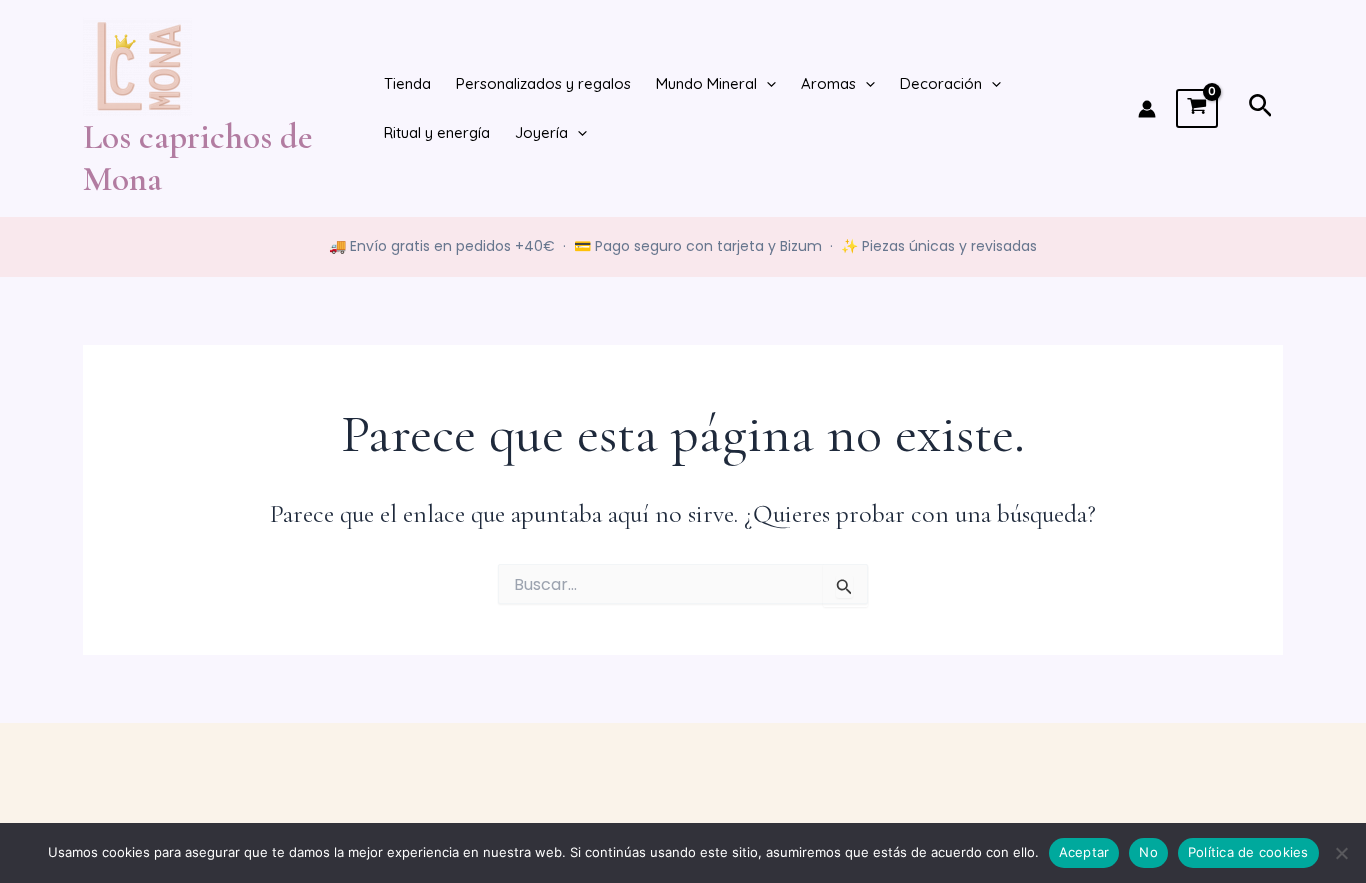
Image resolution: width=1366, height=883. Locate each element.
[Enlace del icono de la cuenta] (1147, 109)
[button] (766, 84)
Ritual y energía (437, 132)
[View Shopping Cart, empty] (1197, 109)
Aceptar (1084, 852)
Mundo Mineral (706, 83)
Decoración (941, 83)
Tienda (407, 83)
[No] (1341, 853)
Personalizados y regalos (543, 83)
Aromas (828, 83)
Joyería (541, 132)
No (1148, 852)
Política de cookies (1248, 852)
